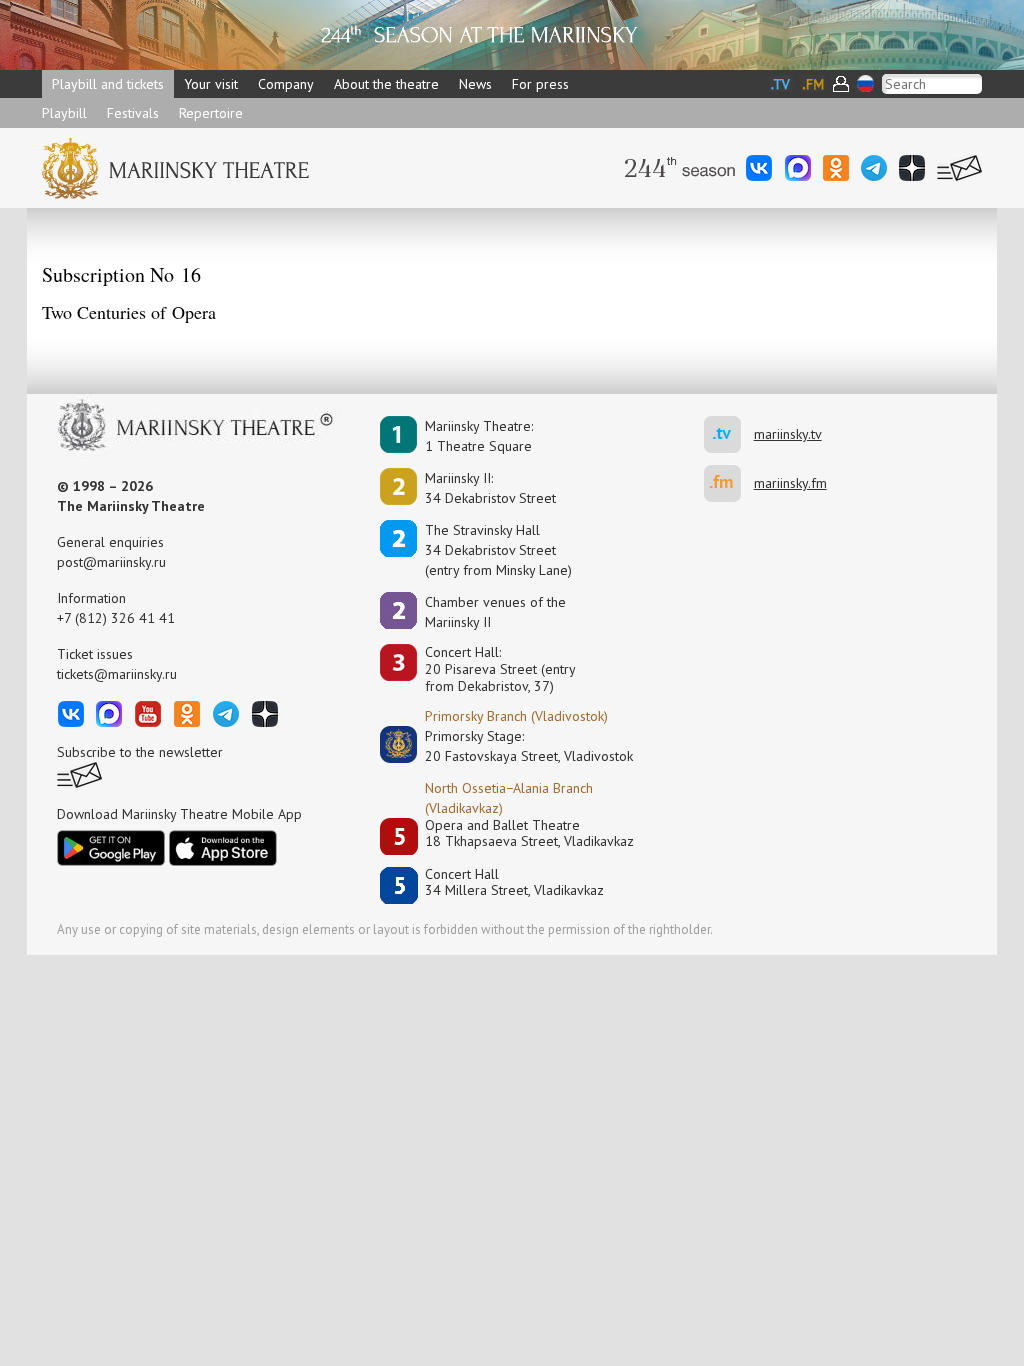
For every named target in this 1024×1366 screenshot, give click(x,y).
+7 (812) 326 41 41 (116, 618)
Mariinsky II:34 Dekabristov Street (490, 488)
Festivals (133, 113)
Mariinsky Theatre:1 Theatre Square (479, 436)
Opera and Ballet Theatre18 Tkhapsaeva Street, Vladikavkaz (529, 833)
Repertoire (211, 113)
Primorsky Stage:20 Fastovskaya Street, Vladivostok (515, 746)
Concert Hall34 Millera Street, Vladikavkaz (514, 882)
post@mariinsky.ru (111, 562)
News (475, 84)
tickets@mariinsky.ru (117, 674)
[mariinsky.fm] (729, 483)
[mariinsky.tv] (729, 434)
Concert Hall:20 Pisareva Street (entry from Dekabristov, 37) (500, 669)
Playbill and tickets (108, 84)
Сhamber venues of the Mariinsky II (495, 612)
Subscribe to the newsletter (140, 752)
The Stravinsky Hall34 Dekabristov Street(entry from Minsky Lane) (498, 550)
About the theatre (386, 84)
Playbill (64, 113)
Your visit (211, 84)
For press (540, 84)
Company (286, 84)
